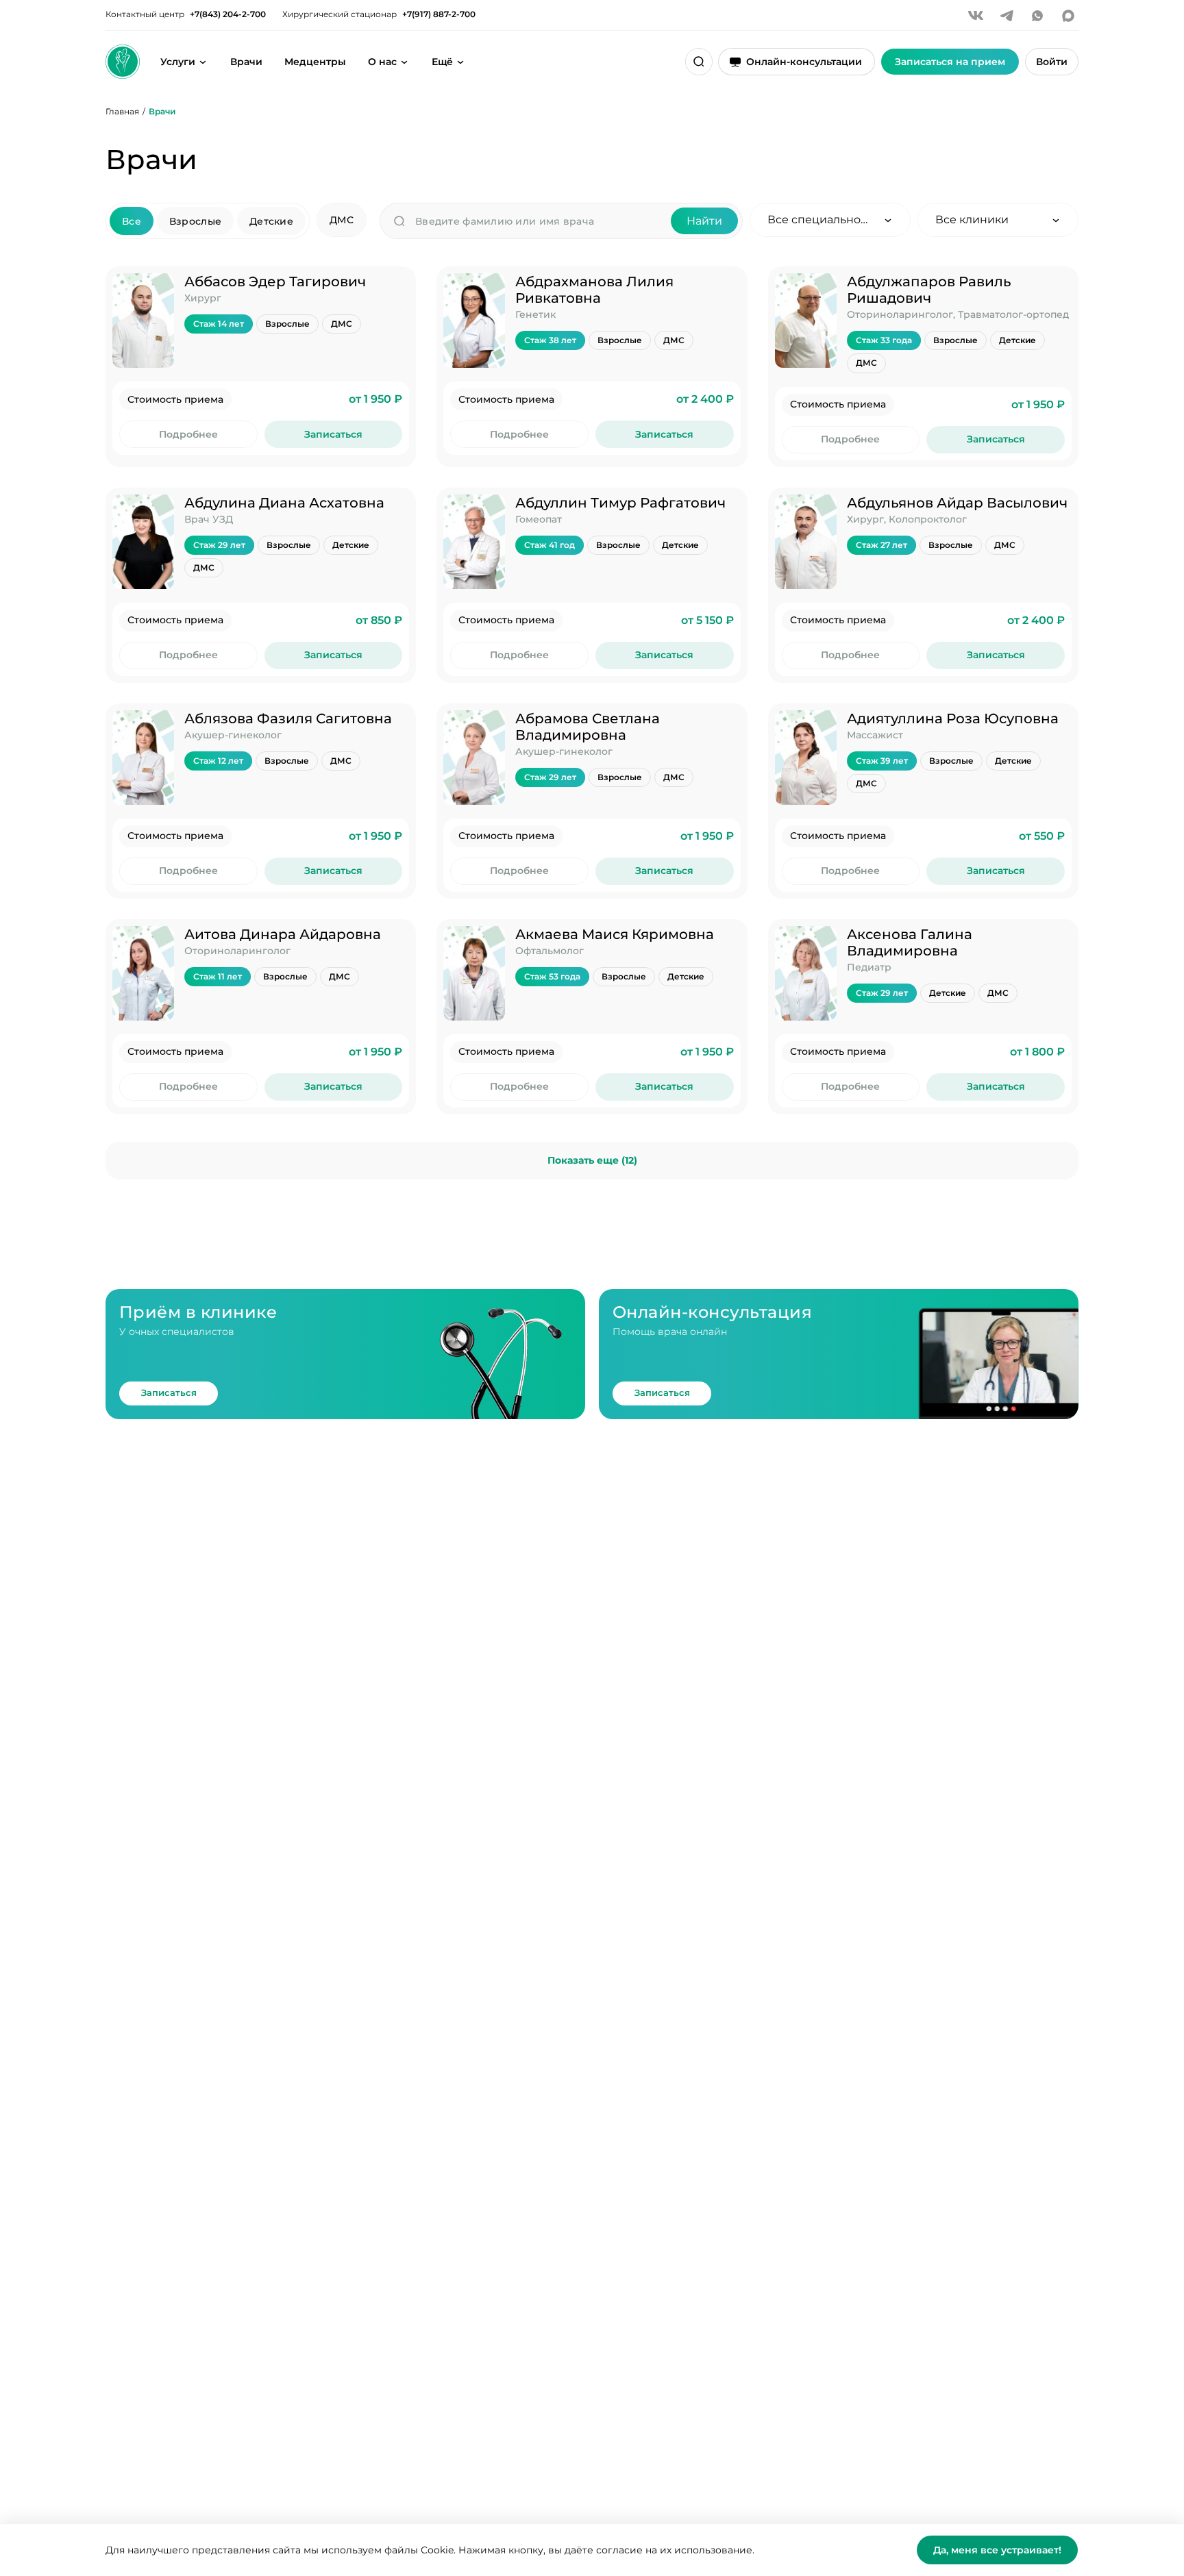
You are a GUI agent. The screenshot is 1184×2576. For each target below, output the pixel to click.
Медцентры (315, 62)
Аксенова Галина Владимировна (910, 942)
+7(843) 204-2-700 (228, 14)
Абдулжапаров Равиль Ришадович (929, 290)
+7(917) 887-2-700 (439, 14)
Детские (271, 221)
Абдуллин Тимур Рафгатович (620, 503)
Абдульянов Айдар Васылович (957, 503)
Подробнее (188, 434)
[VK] (976, 16)
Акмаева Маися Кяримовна (615, 934)
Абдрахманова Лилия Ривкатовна (594, 290)
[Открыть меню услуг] (203, 62)
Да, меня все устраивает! (997, 2550)
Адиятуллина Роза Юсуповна (953, 718)
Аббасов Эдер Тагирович (275, 282)
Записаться (333, 434)
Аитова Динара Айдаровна (283, 934)
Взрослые (195, 221)
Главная (122, 111)
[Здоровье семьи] (123, 62)
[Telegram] (1007, 16)
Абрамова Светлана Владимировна (588, 727)
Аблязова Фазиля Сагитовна (288, 718)
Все (132, 221)
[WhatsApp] (1037, 16)
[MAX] (1068, 16)
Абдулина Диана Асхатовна (284, 503)
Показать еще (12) (592, 1160)
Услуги (178, 62)
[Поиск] (699, 62)
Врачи (246, 62)
